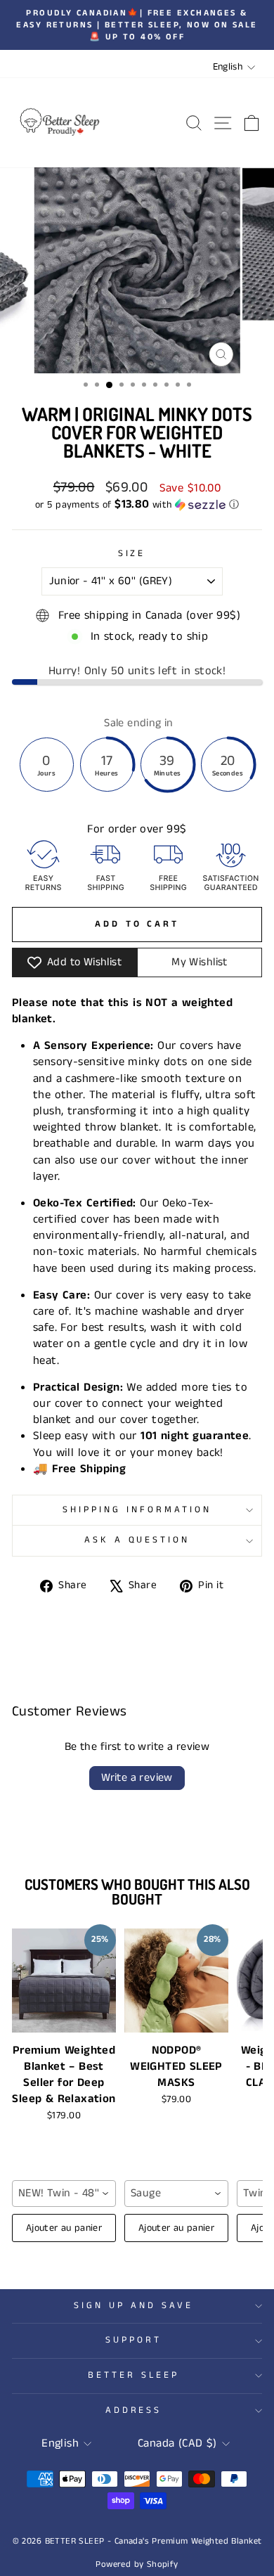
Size (132, 554)
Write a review (137, 1778)
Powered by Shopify (137, 2564)
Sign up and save (133, 2306)
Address (134, 2410)
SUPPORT (133, 2340)
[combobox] (64, 2194)
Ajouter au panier (64, 2228)
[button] (137, 505)
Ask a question (137, 1540)
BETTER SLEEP (133, 2375)
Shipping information (137, 1510)
